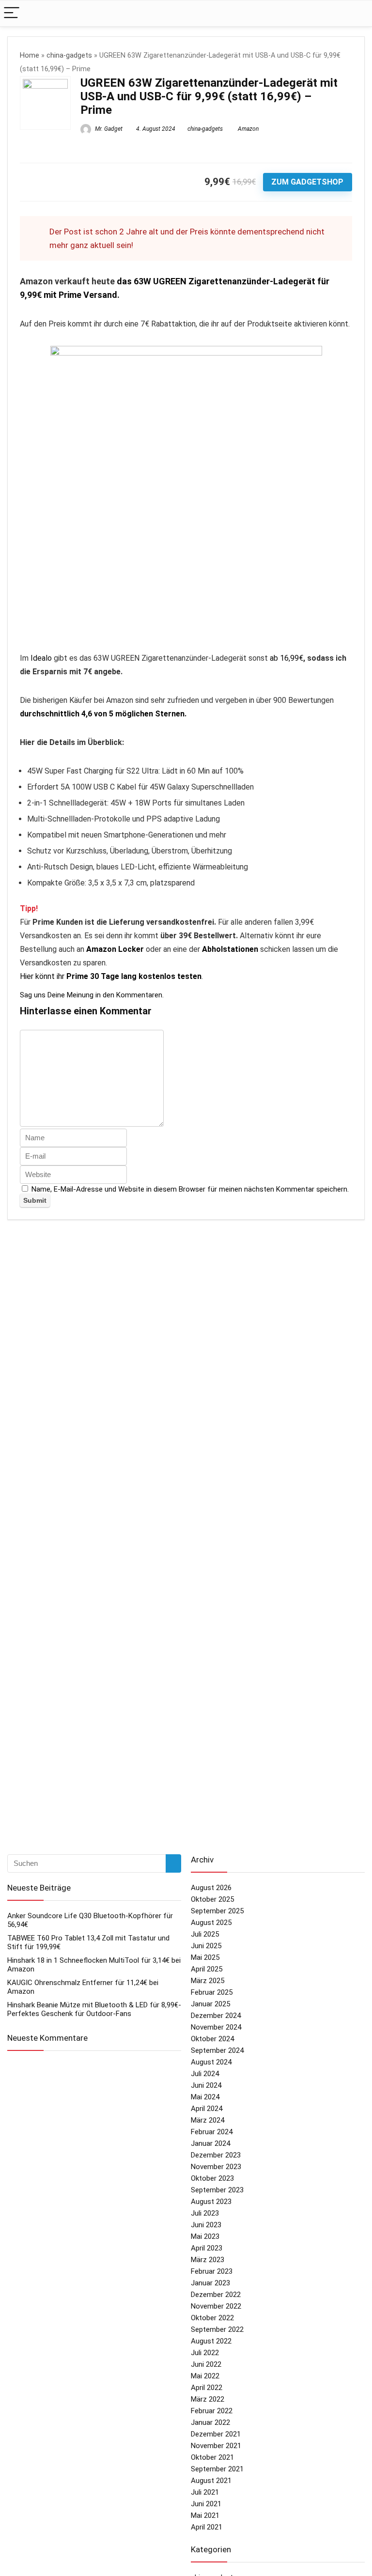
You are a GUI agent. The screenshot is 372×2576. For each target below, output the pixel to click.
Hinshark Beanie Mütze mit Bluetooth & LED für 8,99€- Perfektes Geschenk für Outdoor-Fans (94, 2009)
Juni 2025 (206, 1946)
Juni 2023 (206, 2225)
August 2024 (211, 2062)
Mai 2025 (205, 1957)
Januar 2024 (210, 2143)
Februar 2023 (212, 2271)
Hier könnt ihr (111, 976)
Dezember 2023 (216, 2155)
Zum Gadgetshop (307, 182)
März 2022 (208, 2399)
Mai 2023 (205, 2236)
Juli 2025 (205, 1934)
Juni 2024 (206, 2085)
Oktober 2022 (212, 2318)
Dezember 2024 (216, 2016)
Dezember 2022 (216, 2295)
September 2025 (217, 1911)
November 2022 (216, 2306)
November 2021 (216, 2446)
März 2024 (208, 2120)
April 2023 (207, 2248)
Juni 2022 (206, 2364)
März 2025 (208, 1981)
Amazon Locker (115, 949)
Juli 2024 (205, 2074)
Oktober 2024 (212, 2039)
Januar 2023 (210, 2283)
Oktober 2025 (212, 1899)
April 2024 (207, 2109)
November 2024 (216, 2027)
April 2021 (207, 2527)
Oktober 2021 (212, 2457)
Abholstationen (230, 949)
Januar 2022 (210, 2422)
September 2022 (217, 2329)
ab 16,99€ (287, 658)
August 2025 (211, 1923)
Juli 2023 (205, 2213)
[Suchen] (173, 1863)
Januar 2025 (210, 2004)
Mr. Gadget (108, 129)
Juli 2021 (205, 2492)
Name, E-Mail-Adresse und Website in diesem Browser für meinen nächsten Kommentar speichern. (190, 1189)
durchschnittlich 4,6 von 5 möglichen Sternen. (103, 714)
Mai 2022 (205, 2376)
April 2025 (207, 1969)
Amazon (248, 129)
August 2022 (211, 2341)
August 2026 (211, 1888)
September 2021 (217, 2469)
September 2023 (217, 2190)
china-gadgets (69, 55)
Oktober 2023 (212, 2178)
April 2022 (207, 2388)
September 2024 (217, 2050)
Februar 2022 (212, 2411)
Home (30, 55)
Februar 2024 (212, 2132)
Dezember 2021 (216, 2434)
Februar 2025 (212, 1992)
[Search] (357, 13)
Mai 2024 (205, 2097)
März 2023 (208, 2260)
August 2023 (211, 2202)
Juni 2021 (206, 2504)
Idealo (41, 658)
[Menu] (12, 13)
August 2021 (211, 2481)
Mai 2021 (205, 2515)
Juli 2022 (205, 2353)
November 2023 (216, 2167)
